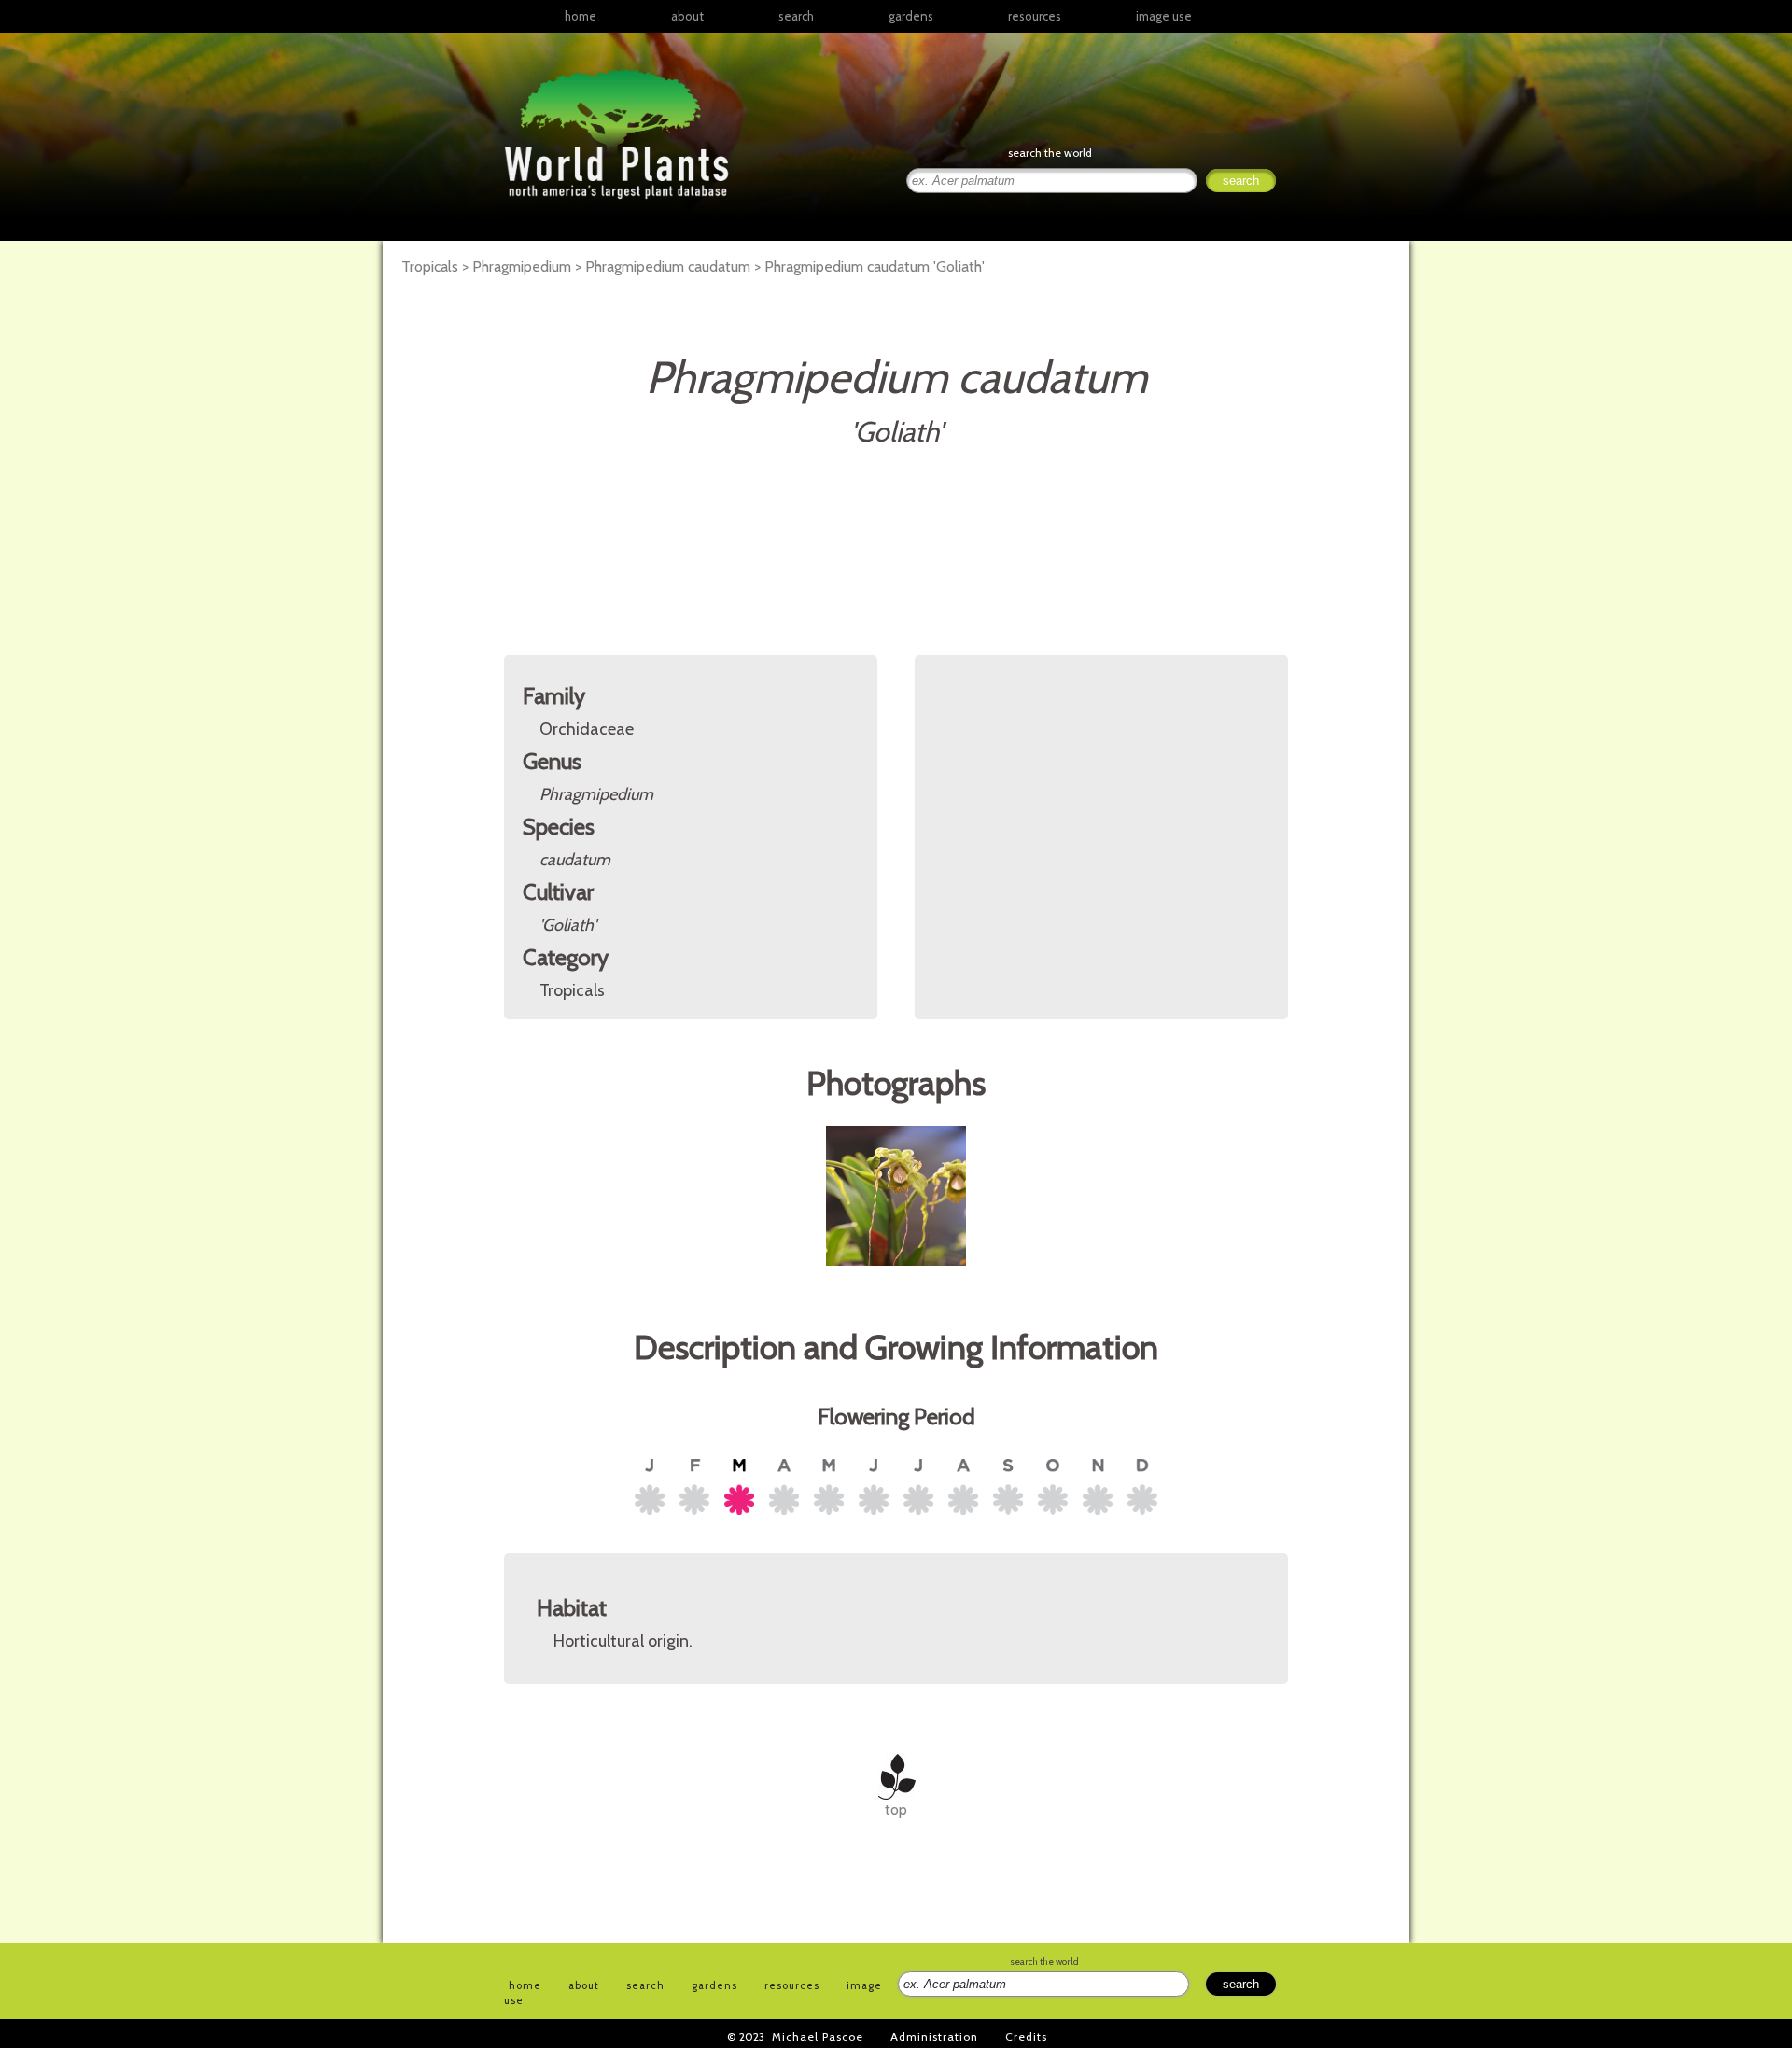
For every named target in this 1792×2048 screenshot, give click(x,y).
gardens (911, 16)
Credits (1026, 2036)
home (581, 16)
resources (792, 1985)
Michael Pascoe (818, 2036)
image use (1164, 16)
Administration (934, 2036)
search (796, 16)
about (687, 16)
